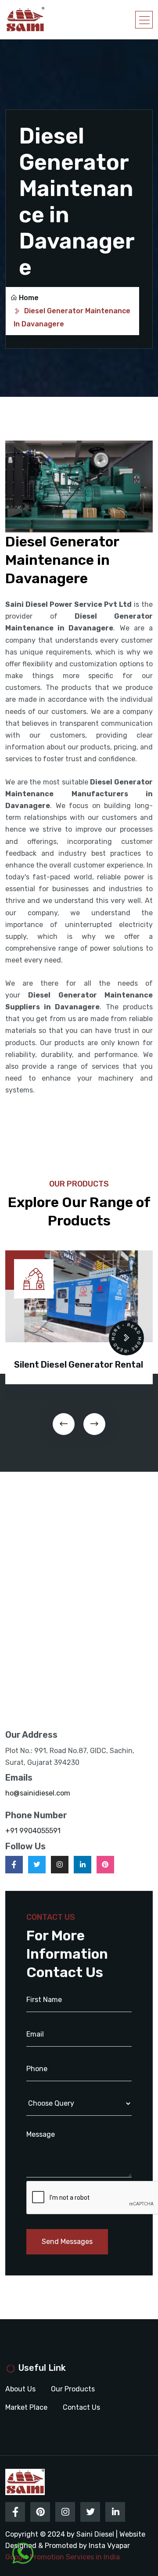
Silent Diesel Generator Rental (79, 1365)
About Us (20, 2389)
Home (29, 298)
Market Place (26, 2407)
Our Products (73, 2389)
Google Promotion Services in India (63, 2557)
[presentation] (64, 1424)
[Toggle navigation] (144, 20)
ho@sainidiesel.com (38, 1793)
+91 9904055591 (33, 1831)
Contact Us (81, 2407)
